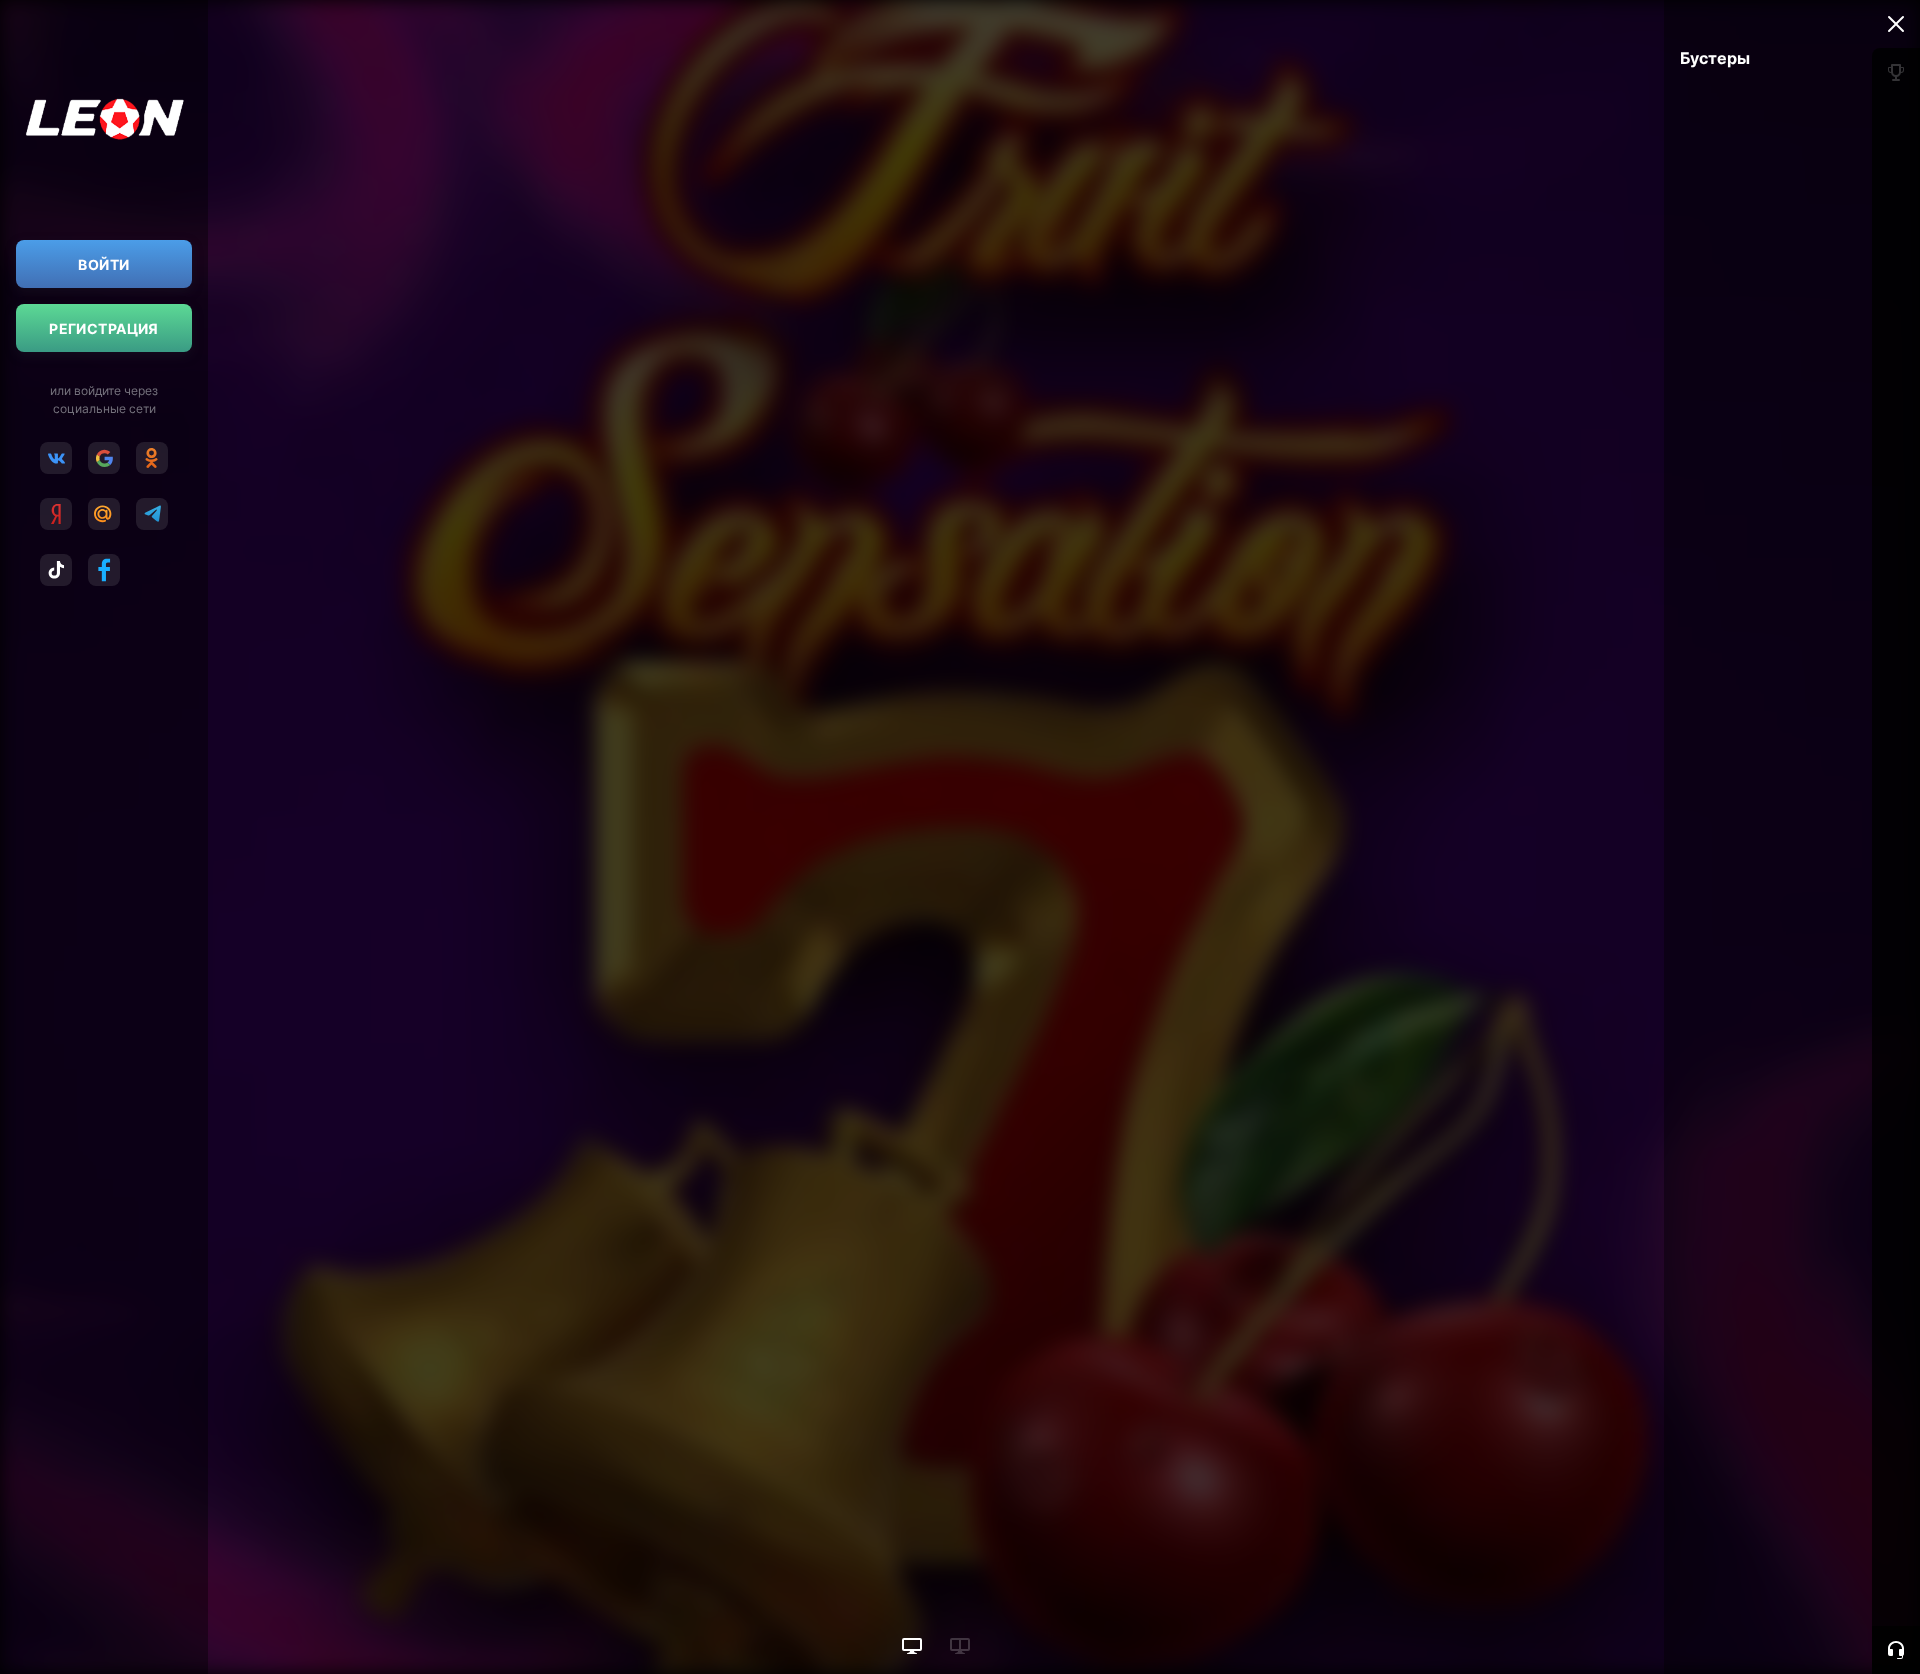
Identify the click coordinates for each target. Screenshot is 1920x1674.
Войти (103, 264)
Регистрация (104, 328)
